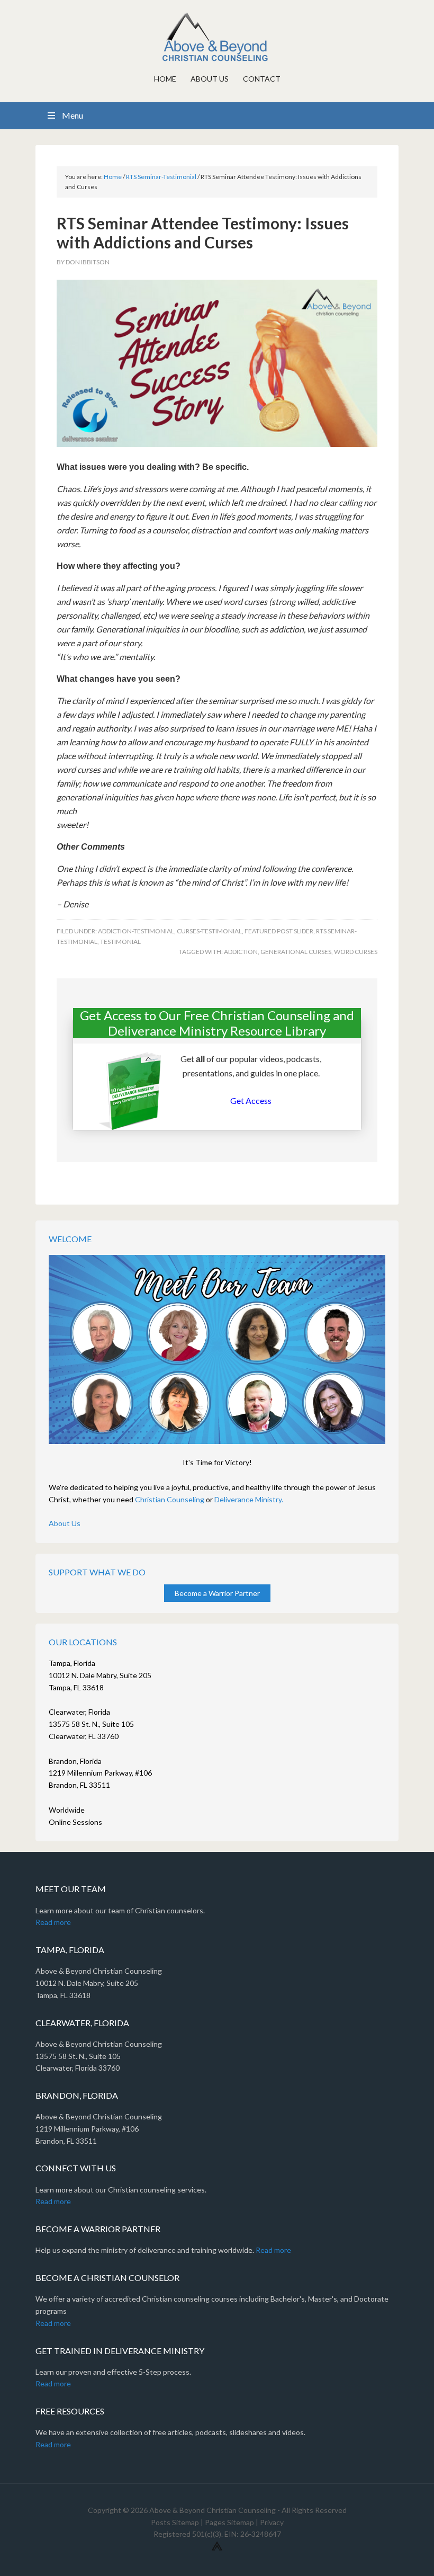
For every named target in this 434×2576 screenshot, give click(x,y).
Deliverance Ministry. (249, 1499)
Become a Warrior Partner (217, 1593)
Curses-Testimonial (209, 931)
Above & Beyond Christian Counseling (217, 37)
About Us (65, 1523)
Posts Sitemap (175, 2522)
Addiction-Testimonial (136, 931)
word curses (356, 952)
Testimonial (120, 942)
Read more (53, 1922)
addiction (241, 952)
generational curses (296, 952)
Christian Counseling (170, 1499)
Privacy (272, 2522)
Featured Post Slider (279, 931)
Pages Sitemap (229, 2522)
